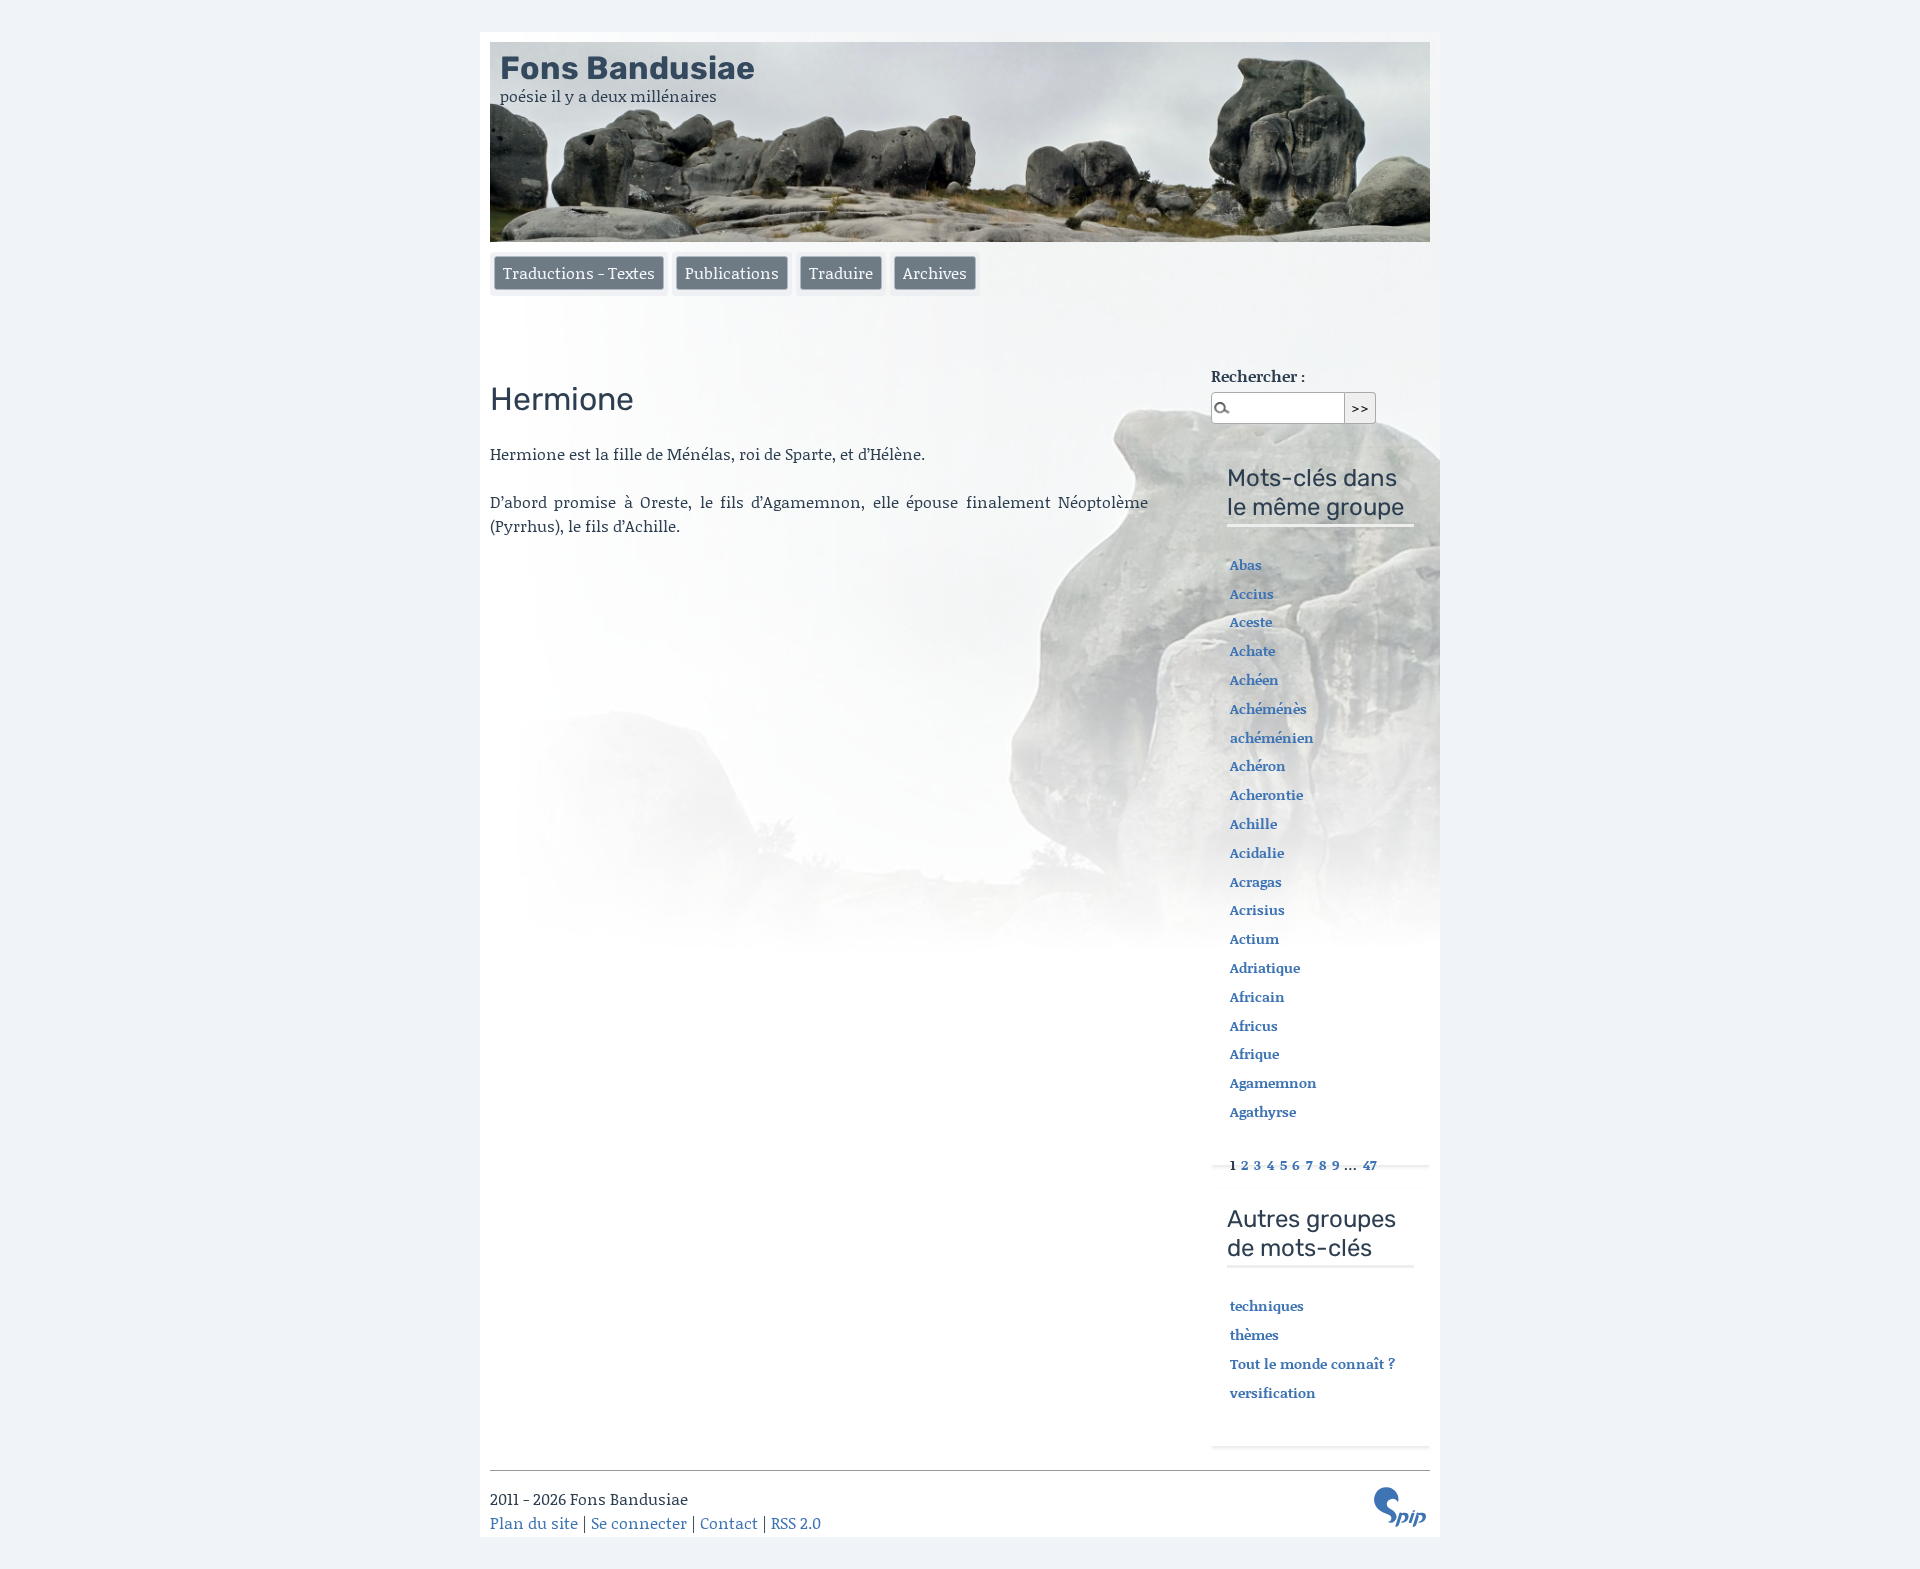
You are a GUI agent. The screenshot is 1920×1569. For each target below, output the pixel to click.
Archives (935, 272)
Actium (1254, 938)
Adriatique (1265, 967)
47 (1370, 1164)
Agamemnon (1273, 1082)
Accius (1252, 593)
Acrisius (1257, 909)
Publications (732, 272)
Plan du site (534, 1522)
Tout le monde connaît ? (1312, 1363)
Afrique (1254, 1053)
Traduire (841, 272)
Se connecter (639, 1522)
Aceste (1251, 621)
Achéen (1254, 679)
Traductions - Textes (579, 272)
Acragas (1256, 881)
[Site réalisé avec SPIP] (1400, 1507)
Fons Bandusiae (627, 68)
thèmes (1254, 1334)
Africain (1257, 996)
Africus (1254, 1025)
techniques (1267, 1305)
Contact (729, 1522)
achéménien (1272, 737)
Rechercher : (1258, 375)
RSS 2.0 (796, 1522)
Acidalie (1257, 852)
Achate (1252, 650)
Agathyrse (1263, 1111)
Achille (1253, 823)
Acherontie (1266, 794)
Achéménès (1268, 708)
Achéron (1258, 765)
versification (1273, 1392)
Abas (1246, 564)
